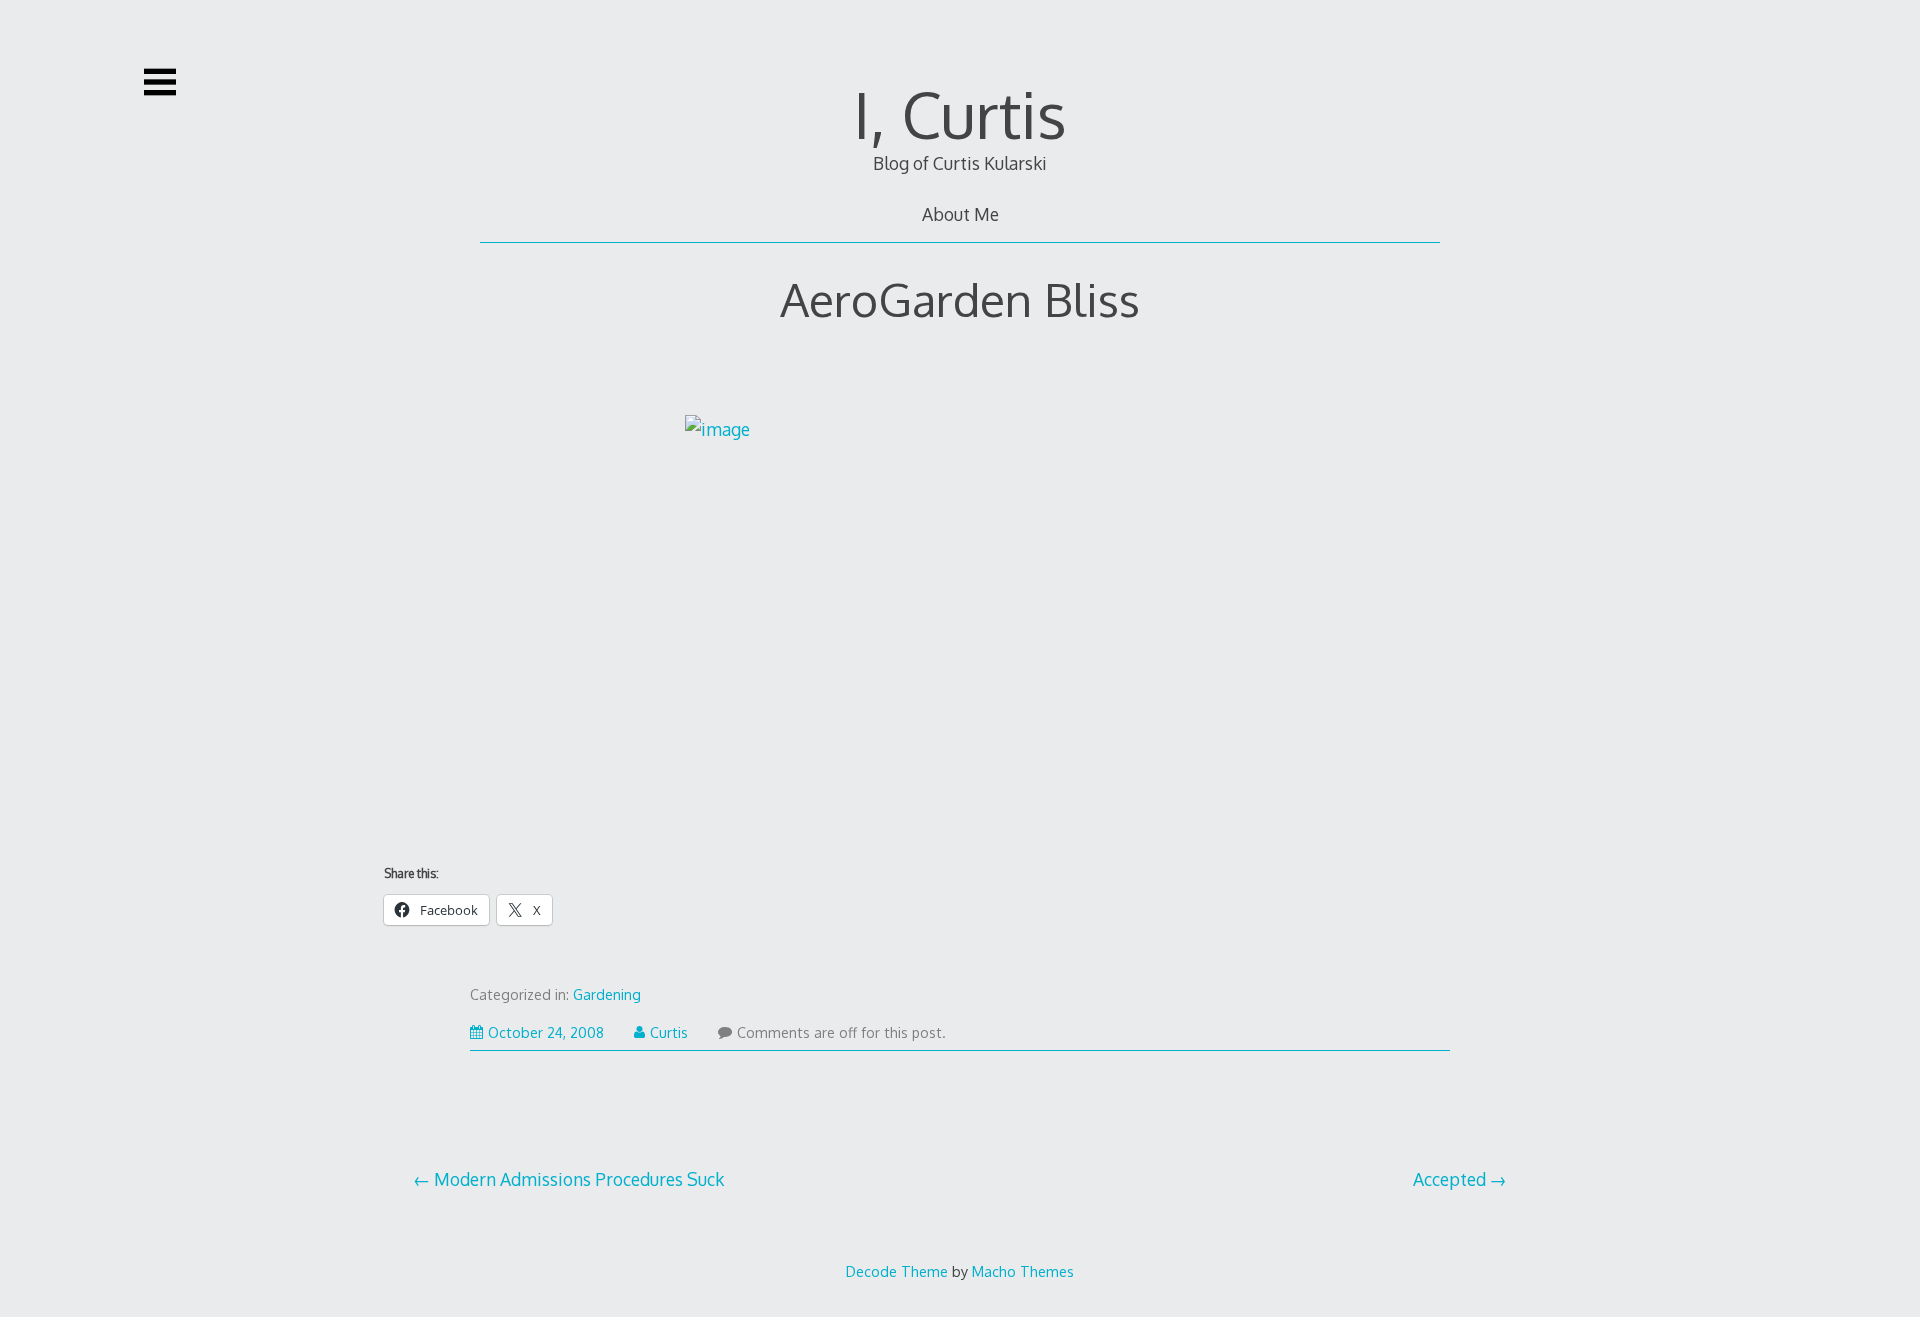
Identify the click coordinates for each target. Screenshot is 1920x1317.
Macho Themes (1023, 1271)
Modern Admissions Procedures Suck (579, 1179)
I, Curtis (960, 113)
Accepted (1449, 1179)
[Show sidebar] (160, 82)
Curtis (669, 1032)
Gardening (607, 994)
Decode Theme (897, 1271)
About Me (960, 214)
